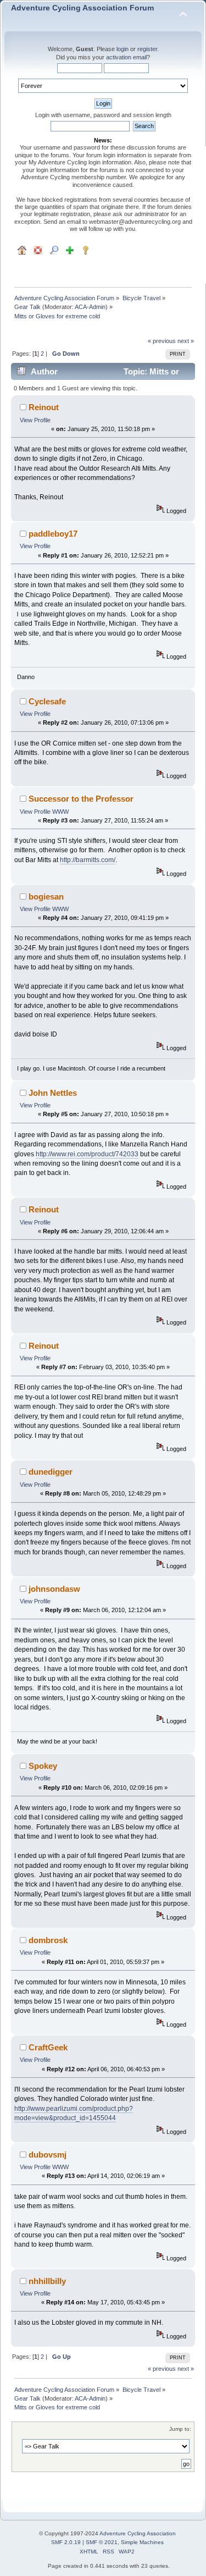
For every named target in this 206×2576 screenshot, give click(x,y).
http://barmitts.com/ (88, 860)
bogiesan (46, 897)
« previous (162, 341)
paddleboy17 (53, 534)
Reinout (44, 407)
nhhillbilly (47, 2281)
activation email (126, 57)
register (147, 49)
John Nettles (53, 1093)
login (123, 49)
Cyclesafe (47, 701)
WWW (60, 812)
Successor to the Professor (81, 799)
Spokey (43, 1766)
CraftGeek (48, 2047)
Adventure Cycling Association (138, 2533)
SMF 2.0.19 (66, 2542)
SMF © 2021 (102, 2542)
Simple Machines (142, 2542)
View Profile (35, 420)
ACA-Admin (90, 307)
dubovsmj (48, 2155)
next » (186, 341)
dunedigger (51, 1472)
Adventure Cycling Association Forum (82, 8)
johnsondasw (54, 1589)
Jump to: (180, 2429)
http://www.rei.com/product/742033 (87, 1154)
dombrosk (48, 1940)
